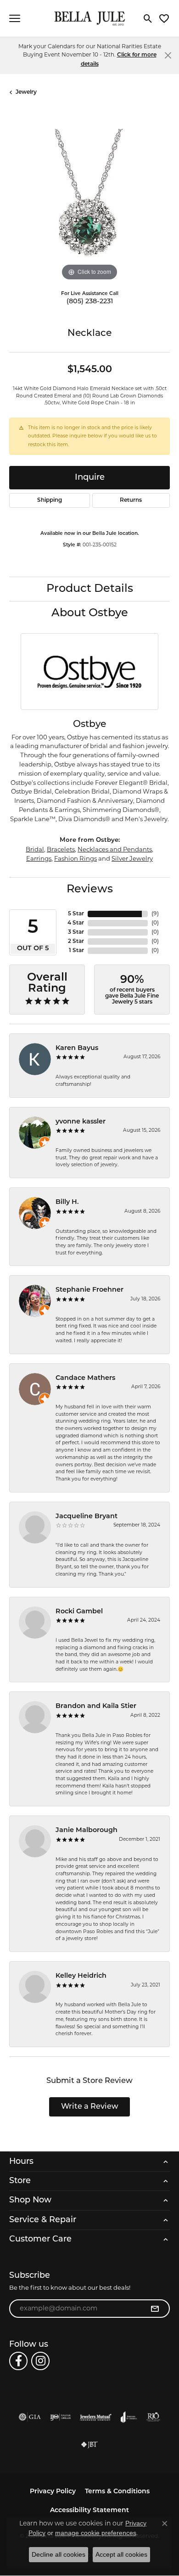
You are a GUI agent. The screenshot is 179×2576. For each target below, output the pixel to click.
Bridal (35, 849)
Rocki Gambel (79, 1612)
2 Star (76, 942)
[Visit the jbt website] (89, 2445)
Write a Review (90, 2107)
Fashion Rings (76, 858)
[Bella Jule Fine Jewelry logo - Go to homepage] (90, 19)
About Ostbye (90, 613)
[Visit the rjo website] (153, 2417)
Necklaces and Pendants (115, 849)
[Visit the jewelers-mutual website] (96, 2417)
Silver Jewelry (132, 858)
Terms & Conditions (117, 2492)
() (155, 914)
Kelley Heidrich (81, 1976)
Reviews (90, 890)
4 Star (76, 923)
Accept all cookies (121, 2554)
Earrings (39, 858)
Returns (131, 500)
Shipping (50, 500)
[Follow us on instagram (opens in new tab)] (40, 2361)
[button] (148, 18)
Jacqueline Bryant (87, 1517)
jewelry (26, 92)
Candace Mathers (85, 1378)
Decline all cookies (59, 2554)
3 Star (76, 932)
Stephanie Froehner (89, 1290)
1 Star (76, 951)
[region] (89, 203)
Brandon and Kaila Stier (96, 1706)
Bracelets (61, 849)
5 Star (76, 914)
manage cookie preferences (96, 2533)
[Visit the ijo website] (60, 2417)
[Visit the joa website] (129, 2417)
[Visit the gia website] (30, 2417)
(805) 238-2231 (90, 302)
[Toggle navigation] (15, 18)
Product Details (90, 589)
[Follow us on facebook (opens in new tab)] (18, 2361)
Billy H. (67, 1202)
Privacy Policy (53, 2492)
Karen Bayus (77, 1048)
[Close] (168, 55)
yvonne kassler (81, 1122)
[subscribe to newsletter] (155, 2309)
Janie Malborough (87, 1830)
